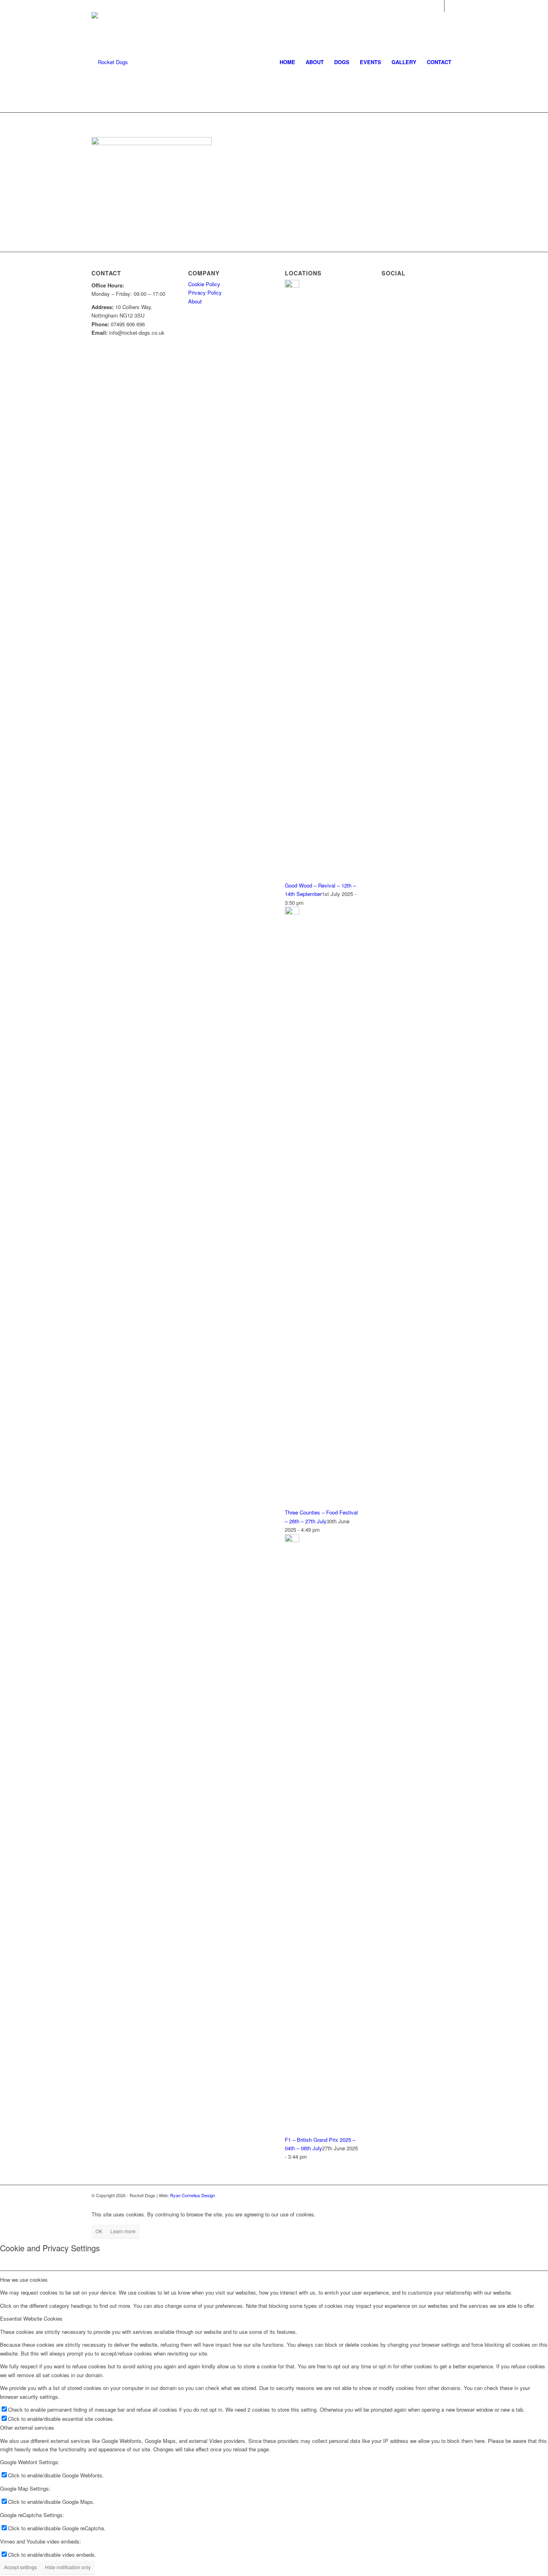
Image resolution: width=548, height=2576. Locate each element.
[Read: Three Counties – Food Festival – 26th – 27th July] (292, 913)
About (195, 301)
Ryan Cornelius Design (193, 2195)
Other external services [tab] (27, 2427)
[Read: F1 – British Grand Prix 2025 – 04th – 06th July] (292, 1540)
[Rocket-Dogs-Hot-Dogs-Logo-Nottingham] (110, 62)
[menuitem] (287, 62)
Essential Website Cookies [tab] (31, 2318)
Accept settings (20, 2567)
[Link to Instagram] (451, 6)
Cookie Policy (204, 284)
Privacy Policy (205, 292)
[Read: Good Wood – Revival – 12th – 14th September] (292, 286)
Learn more (123, 2231)
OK (99, 2231)
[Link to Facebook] (438, 6)
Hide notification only (68, 2567)
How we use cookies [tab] (24, 2280)
